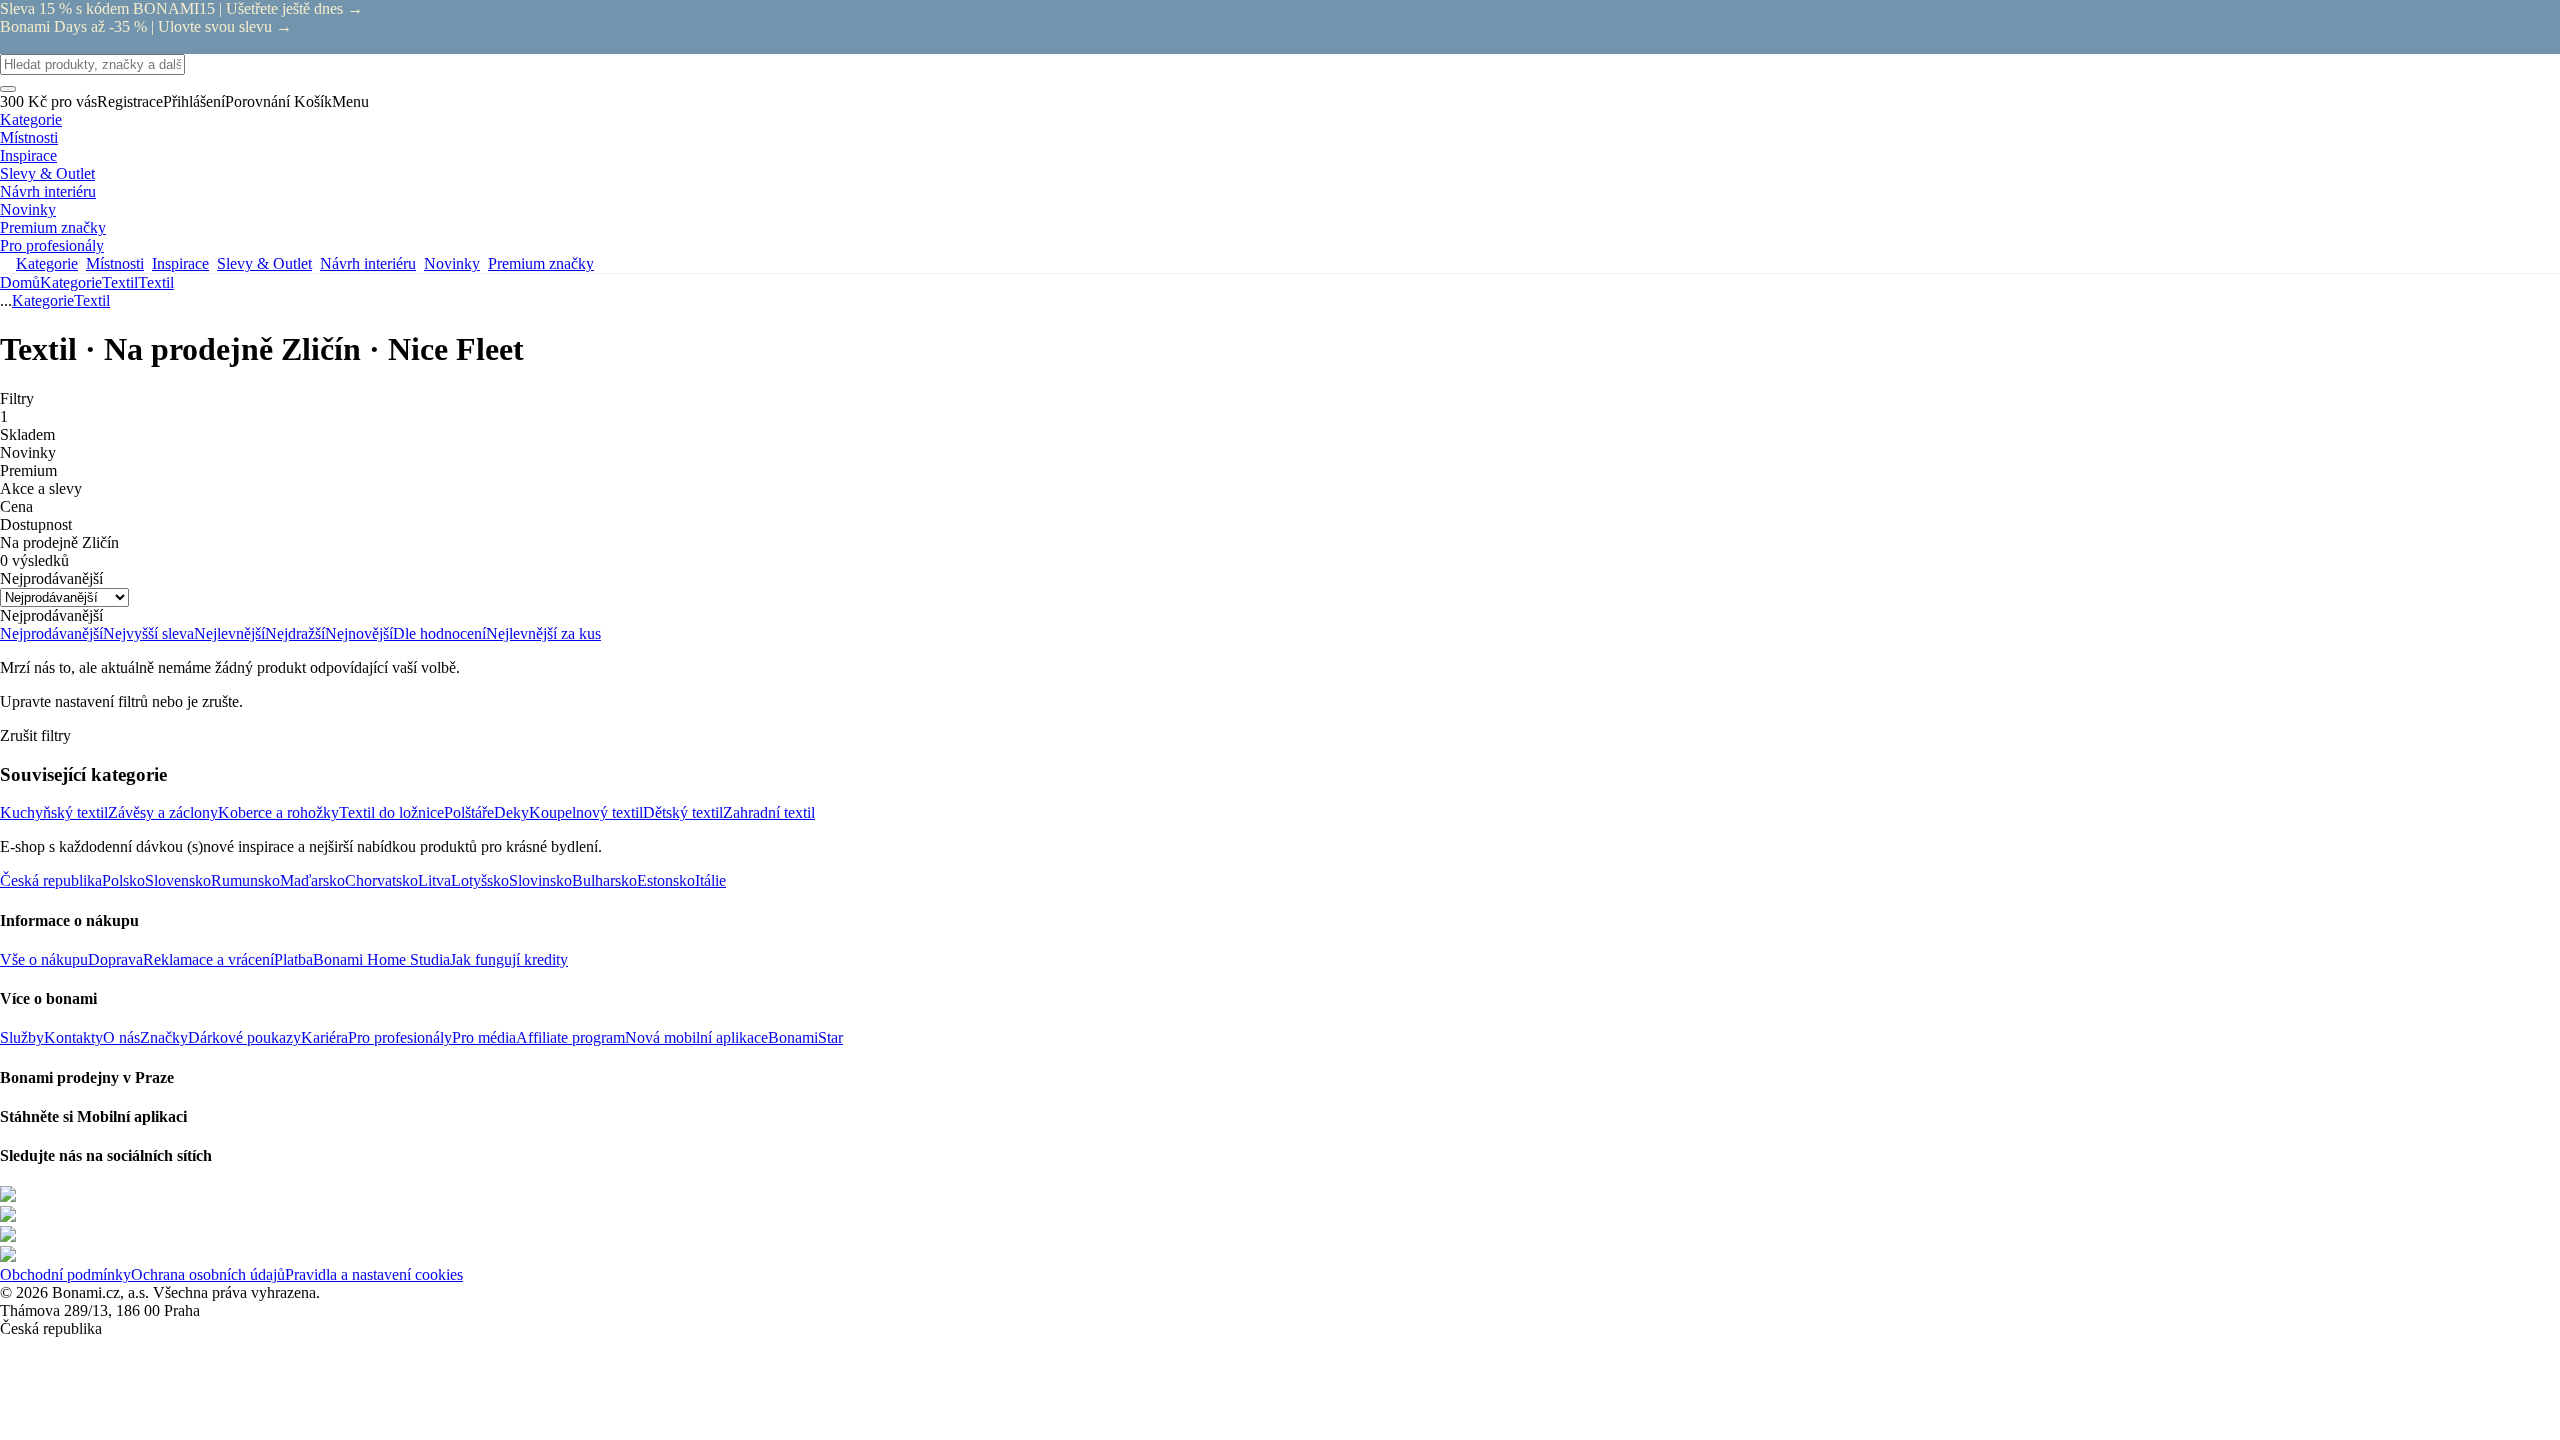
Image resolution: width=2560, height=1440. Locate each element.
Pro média (484, 1037)
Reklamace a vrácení (208, 959)
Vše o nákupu (44, 959)
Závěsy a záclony (163, 812)
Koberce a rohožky (278, 812)
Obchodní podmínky (65, 1274)
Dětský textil (683, 812)
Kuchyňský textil (54, 812)
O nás (121, 1037)
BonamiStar (805, 1037)
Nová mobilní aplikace (696, 1037)
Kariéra (324, 1037)
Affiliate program (570, 1037)
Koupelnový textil (586, 812)
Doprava (115, 959)
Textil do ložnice (391, 812)
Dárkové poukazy (244, 1037)
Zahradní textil (769, 812)
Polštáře (469, 812)
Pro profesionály (400, 1037)
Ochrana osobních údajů (208, 1274)
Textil (156, 282)
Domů (20, 282)
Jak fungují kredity (509, 959)
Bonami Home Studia (381, 959)
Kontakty (73, 1037)
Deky (511, 812)
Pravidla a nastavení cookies (374, 1274)
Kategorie (71, 282)
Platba (293, 959)
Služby (22, 1037)
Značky (164, 1037)
